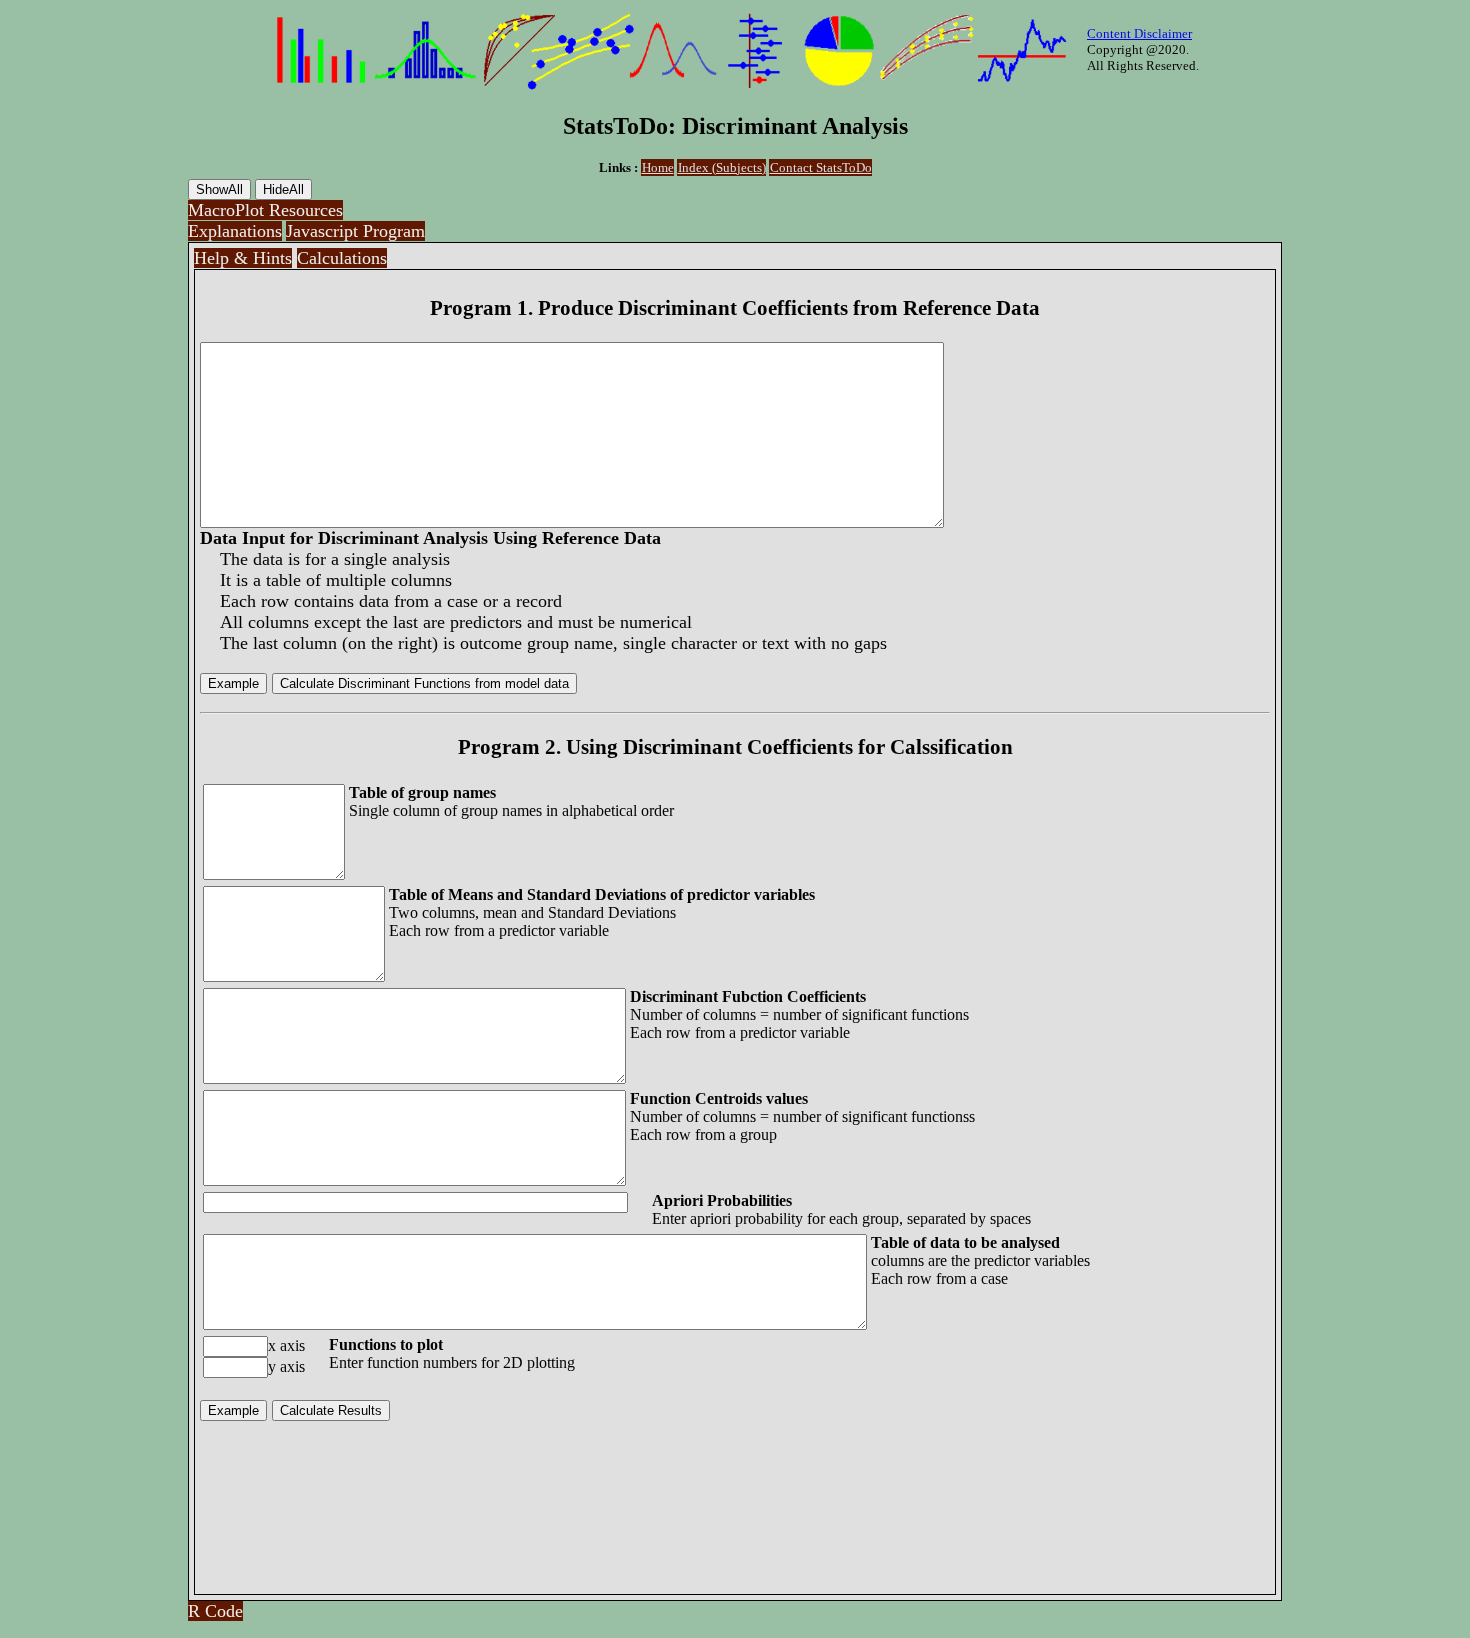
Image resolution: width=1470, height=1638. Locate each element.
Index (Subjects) (722, 167)
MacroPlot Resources (265, 210)
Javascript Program (355, 231)
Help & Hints (243, 258)
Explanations (235, 231)
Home (658, 167)
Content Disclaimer (1139, 33)
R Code (215, 1611)
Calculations (342, 258)
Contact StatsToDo (821, 167)
